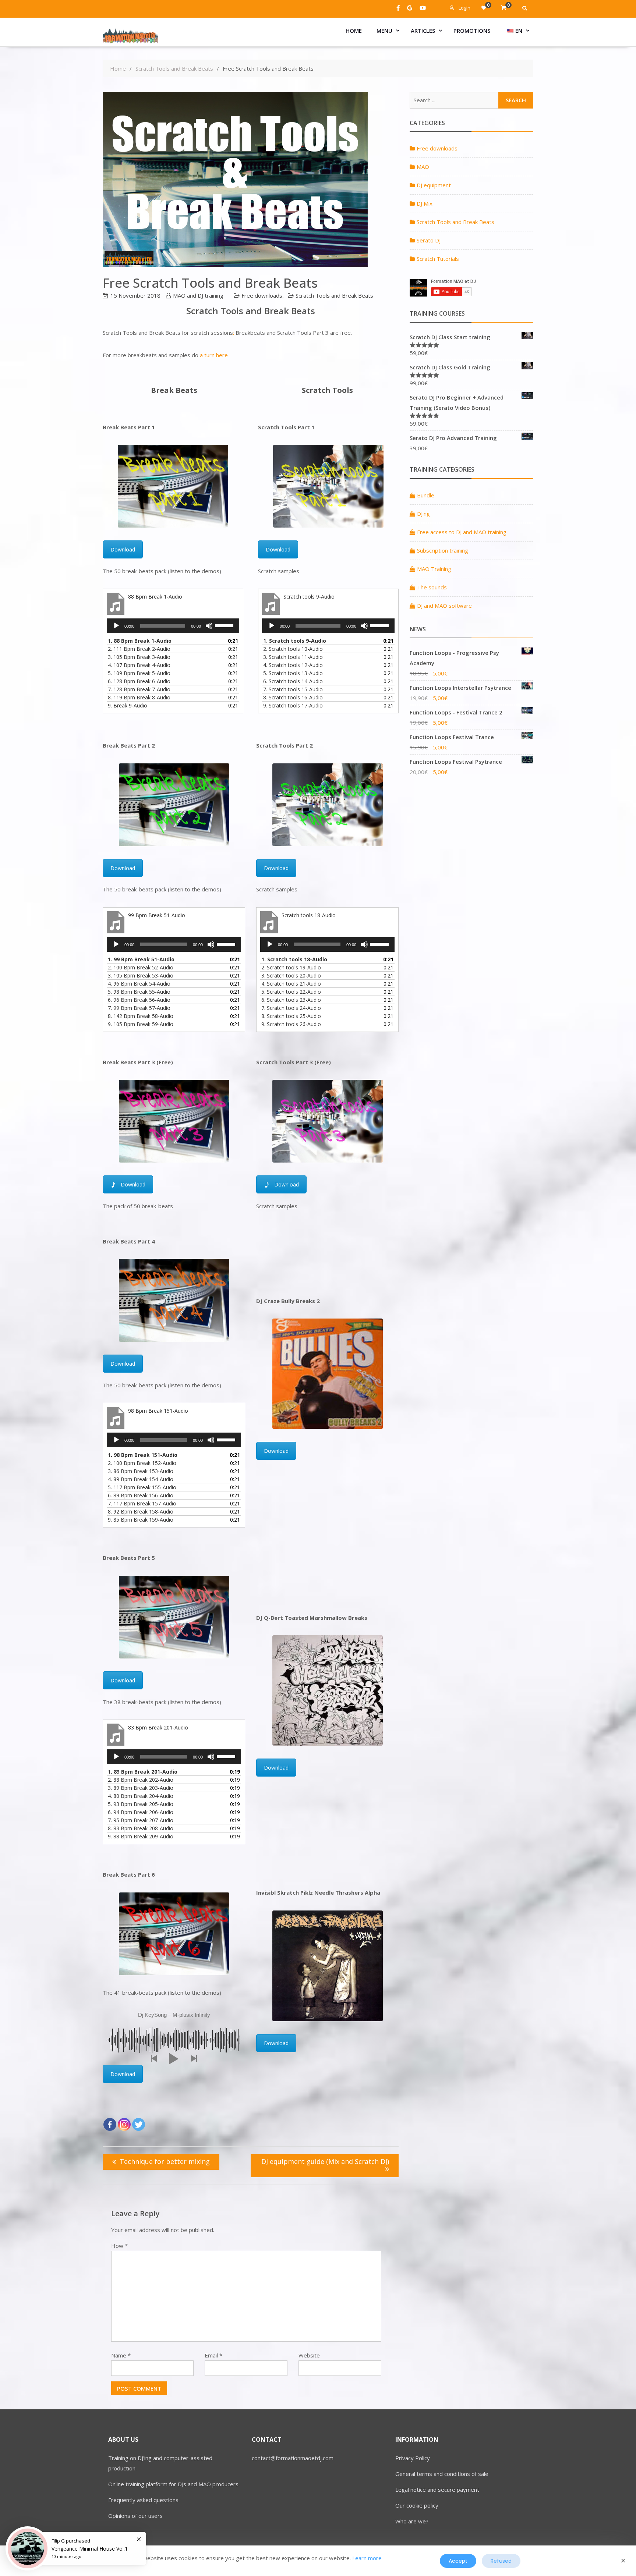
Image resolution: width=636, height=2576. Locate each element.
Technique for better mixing (165, 2161)
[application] (173, 626)
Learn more (367, 2558)
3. (139, 657)
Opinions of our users (135, 2516)
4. (139, 665)
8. (139, 697)
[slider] (225, 625)
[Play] (116, 626)
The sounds (432, 587)
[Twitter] (139, 2124)
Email (213, 2355)
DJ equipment (434, 185)
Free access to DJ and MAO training (462, 532)
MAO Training (434, 569)
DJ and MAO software (444, 606)
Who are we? (412, 2521)
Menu (384, 31)
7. (139, 689)
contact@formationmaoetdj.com (293, 2458)
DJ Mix (425, 203)
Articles (423, 31)
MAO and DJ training (198, 295)
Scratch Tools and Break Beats (334, 295)
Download (123, 549)
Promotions (472, 31)
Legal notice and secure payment (437, 2490)
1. (140, 641)
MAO (423, 167)
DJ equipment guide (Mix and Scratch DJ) (325, 2161)
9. (128, 705)
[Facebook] (110, 2124)
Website (309, 2355)
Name (121, 2355)
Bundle (426, 495)
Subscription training (443, 550)
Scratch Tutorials (438, 259)
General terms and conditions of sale (442, 2474)
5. (139, 673)
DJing (423, 514)
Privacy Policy (413, 2458)
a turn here (214, 355)
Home (354, 31)
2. (139, 649)
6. (139, 681)
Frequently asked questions (143, 2500)
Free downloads (262, 295)
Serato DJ (429, 240)
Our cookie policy (417, 2505)
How (119, 2246)
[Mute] (209, 626)
